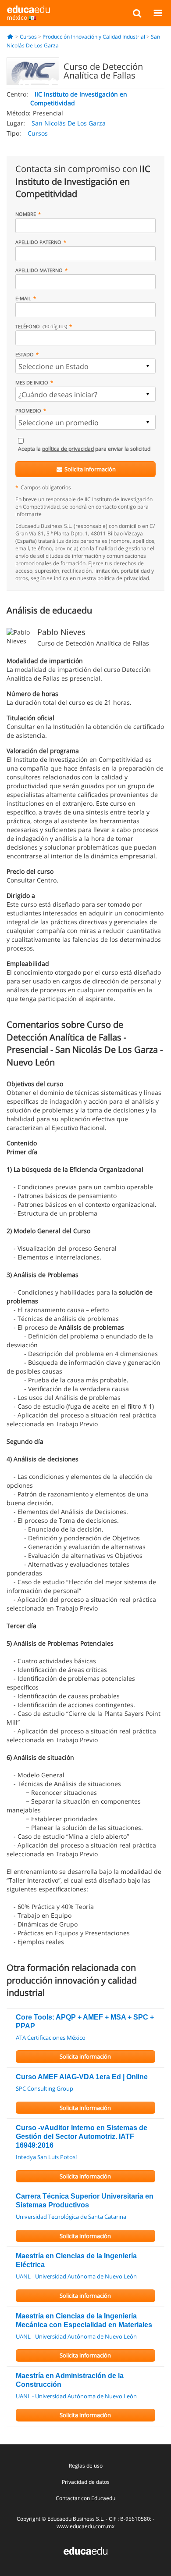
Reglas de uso (86, 2466)
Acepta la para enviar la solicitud (84, 449)
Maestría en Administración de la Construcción (70, 2380)
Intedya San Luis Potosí (46, 2157)
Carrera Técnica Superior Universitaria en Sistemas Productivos (85, 2201)
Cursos (28, 37)
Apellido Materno (39, 270)
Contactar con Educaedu (85, 2498)
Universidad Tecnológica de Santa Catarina (71, 2217)
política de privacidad (68, 449)
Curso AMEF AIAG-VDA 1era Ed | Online (82, 2077)
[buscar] (137, 13)
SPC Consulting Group (45, 2088)
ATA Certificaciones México (51, 2038)
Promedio (28, 411)
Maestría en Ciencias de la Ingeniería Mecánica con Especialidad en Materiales (84, 2320)
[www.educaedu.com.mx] (85, 2550)
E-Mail (23, 298)
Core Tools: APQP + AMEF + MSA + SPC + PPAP (85, 2022)
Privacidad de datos (86, 2482)
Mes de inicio (32, 382)
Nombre (26, 214)
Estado (25, 354)
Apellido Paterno (38, 242)
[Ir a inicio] (10, 37)
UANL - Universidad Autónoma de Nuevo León (76, 2276)
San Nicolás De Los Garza (69, 123)
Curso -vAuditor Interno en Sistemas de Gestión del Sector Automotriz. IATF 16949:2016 (82, 2137)
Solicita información (89, 469)
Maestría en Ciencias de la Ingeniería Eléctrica (76, 2260)
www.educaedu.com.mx (85, 2526)
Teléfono (41, 326)
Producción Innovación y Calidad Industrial (94, 37)
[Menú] (158, 13)
